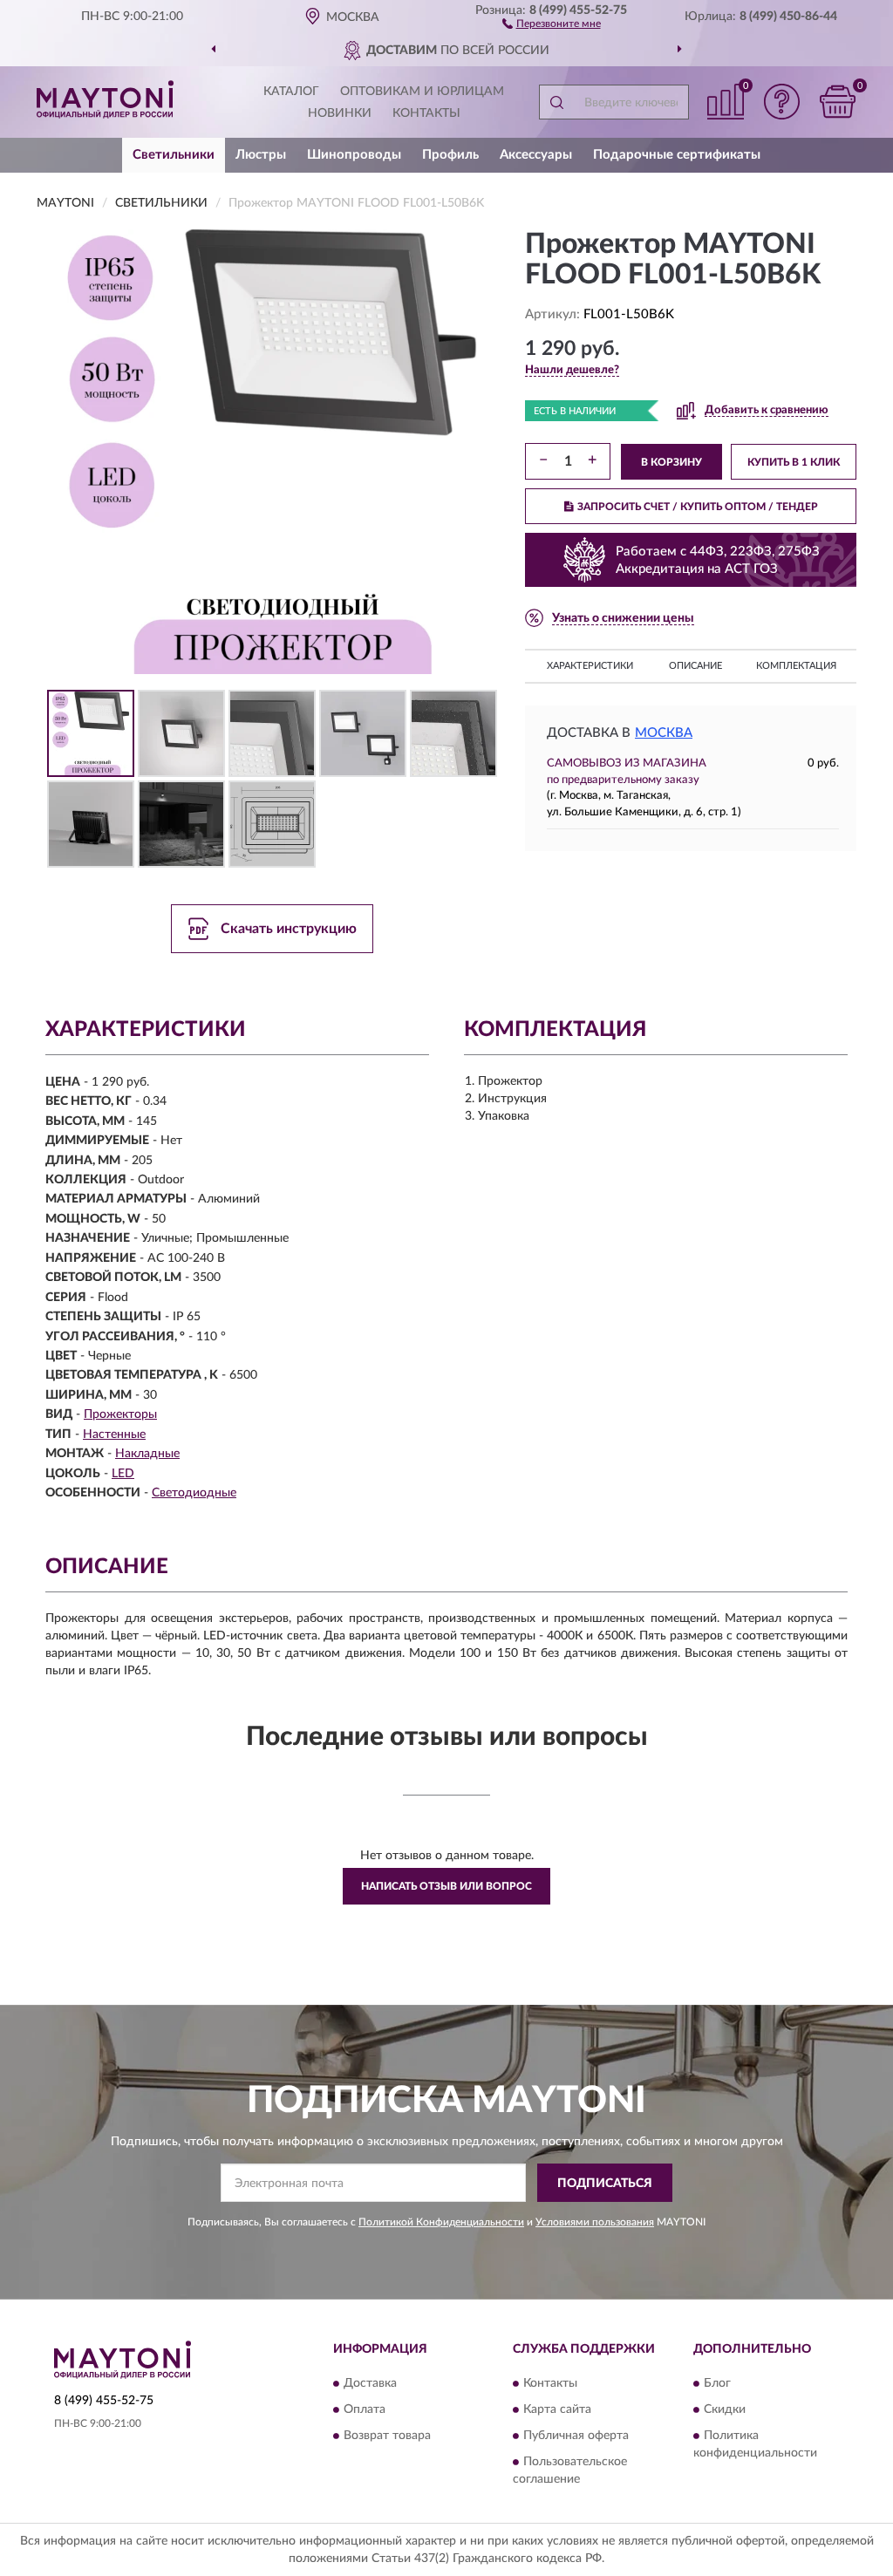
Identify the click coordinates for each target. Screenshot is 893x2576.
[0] (837, 102)
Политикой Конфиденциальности (441, 2222)
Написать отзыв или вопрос (446, 1886)
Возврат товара (387, 2436)
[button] (552, 23)
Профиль (450, 155)
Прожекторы (120, 1414)
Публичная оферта (576, 2436)
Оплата (365, 2409)
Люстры (261, 155)
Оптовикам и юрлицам (422, 92)
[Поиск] (556, 102)
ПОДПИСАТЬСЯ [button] (605, 2184)
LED (123, 1474)
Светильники (174, 155)
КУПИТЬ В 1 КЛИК (794, 462)
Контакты (426, 113)
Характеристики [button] (590, 666)
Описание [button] (695, 666)
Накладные (147, 1454)
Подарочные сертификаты (677, 155)
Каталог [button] (291, 92)
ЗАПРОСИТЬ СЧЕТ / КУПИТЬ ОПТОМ (698, 507)
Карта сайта (557, 2409)
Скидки (725, 2409)
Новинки (340, 113)
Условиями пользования (595, 2222)
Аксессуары (536, 155)
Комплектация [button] (796, 666)
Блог (717, 2383)
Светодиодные (194, 1493)
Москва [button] (664, 733)
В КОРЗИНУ (671, 462)
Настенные (114, 1435)
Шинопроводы (354, 155)
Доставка (370, 2383)
